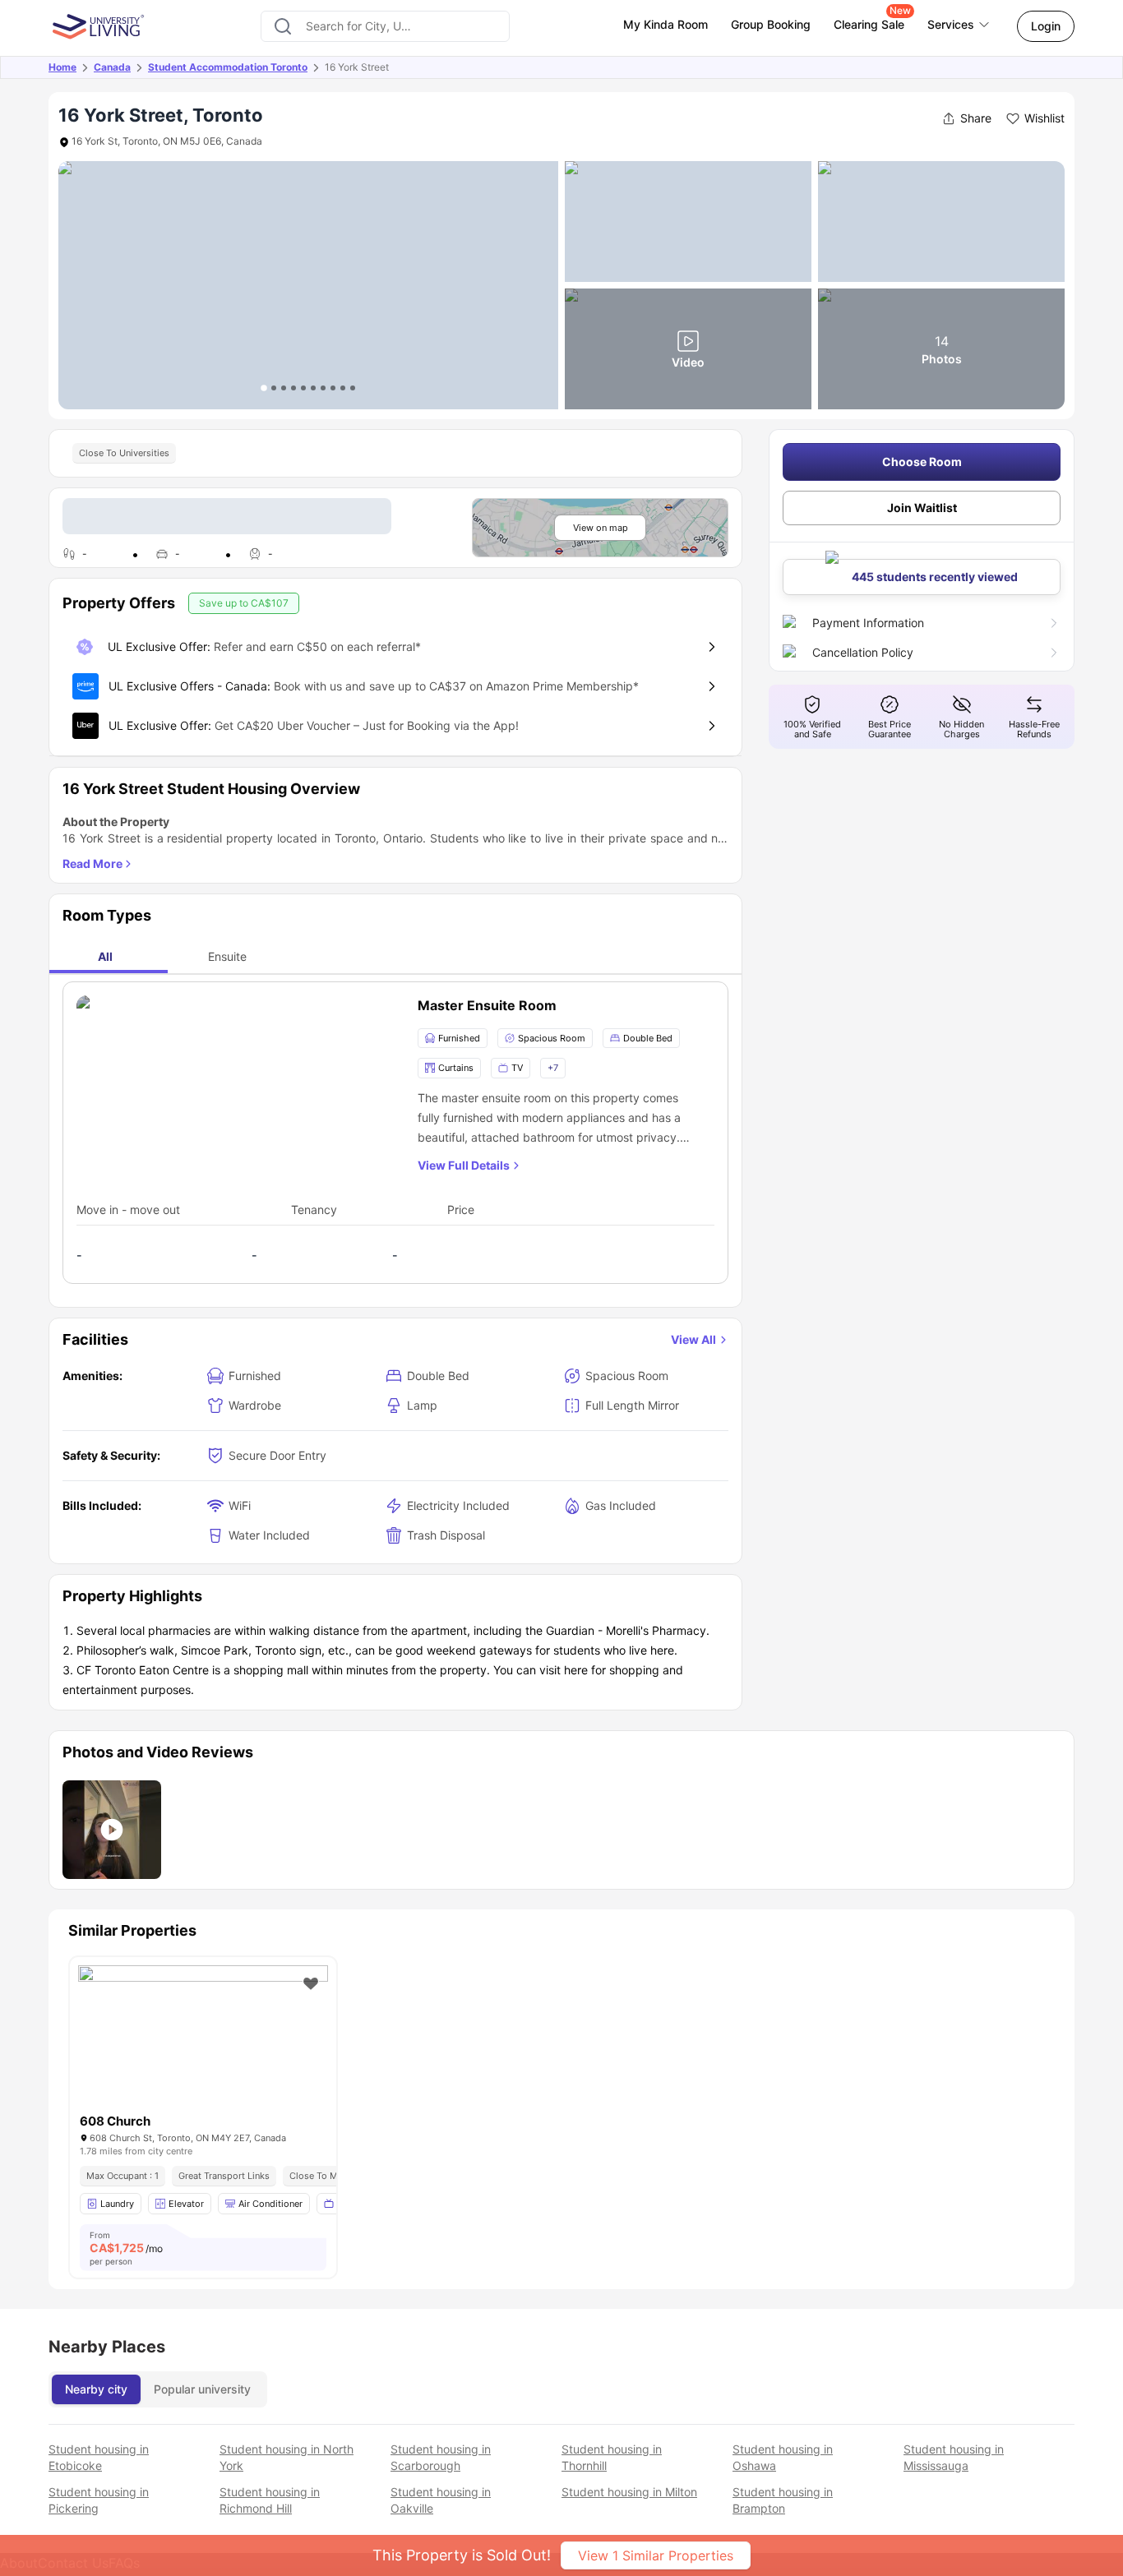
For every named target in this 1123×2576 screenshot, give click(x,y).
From (126, 2248)
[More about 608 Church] (203, 2049)
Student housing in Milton (629, 2492)
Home (62, 67)
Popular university (202, 2389)
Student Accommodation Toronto (228, 67)
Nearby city (96, 2389)
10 (353, 388)
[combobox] (385, 26)
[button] (112, 1830)
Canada (112, 67)
